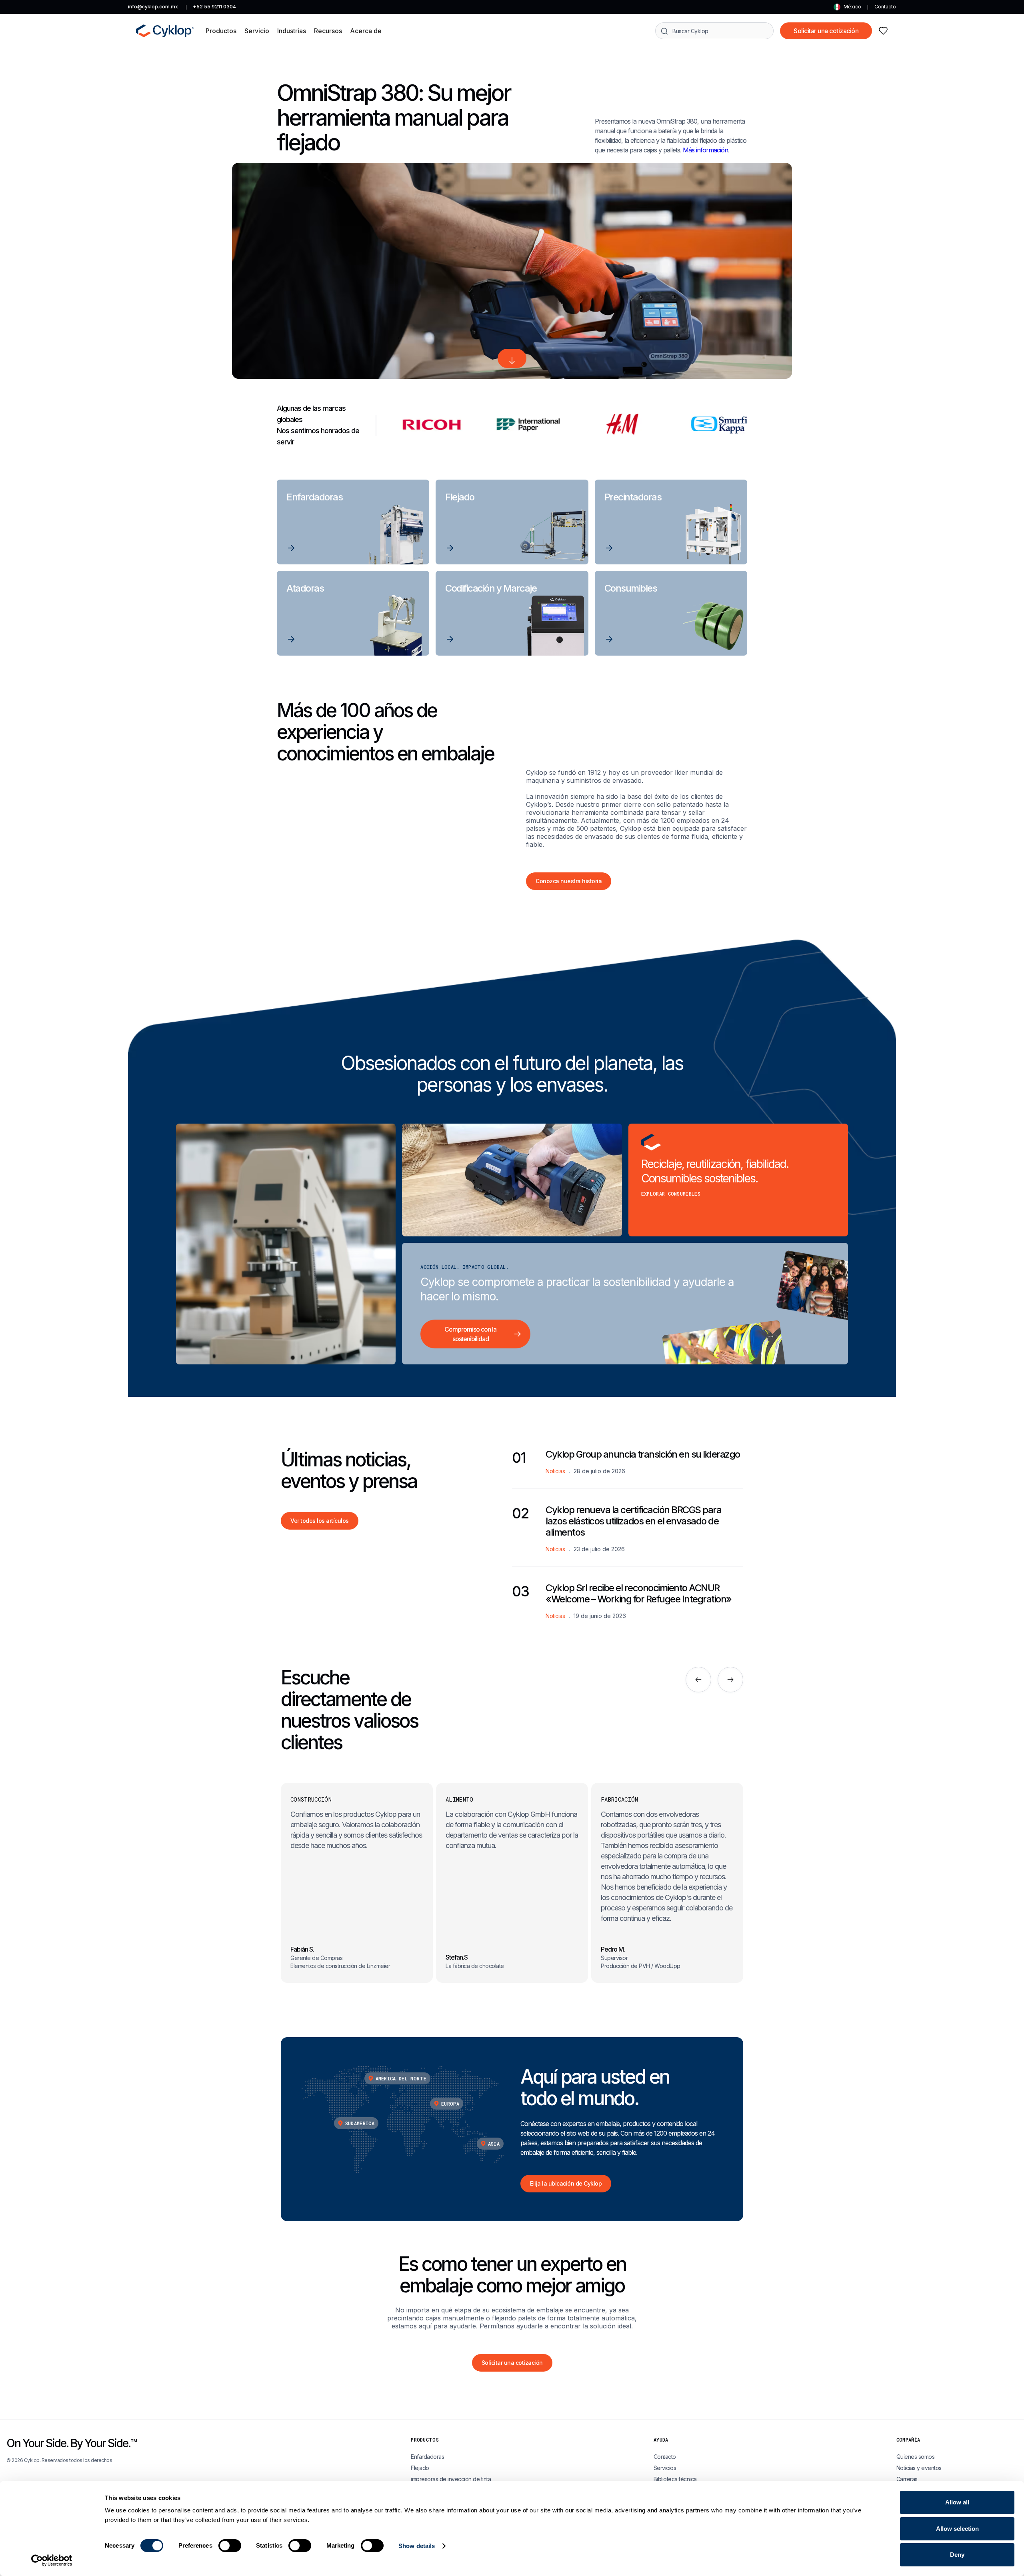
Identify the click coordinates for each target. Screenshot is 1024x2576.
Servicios (665, 2468)
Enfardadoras (427, 2457)
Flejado (420, 2468)
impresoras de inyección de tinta (451, 2479)
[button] (221, 31)
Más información (705, 150)
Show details (417, 2546)
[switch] (230, 2546)
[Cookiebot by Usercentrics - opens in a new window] (52, 2560)
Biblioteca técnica (675, 2479)
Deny (957, 2555)
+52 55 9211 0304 (214, 7)
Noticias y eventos (919, 2468)
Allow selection (957, 2529)
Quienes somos (916, 2457)
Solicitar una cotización (826, 31)
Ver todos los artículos (320, 1521)
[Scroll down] (512, 358)
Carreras (907, 2479)
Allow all (957, 2502)
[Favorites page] (883, 31)
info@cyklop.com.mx (153, 7)
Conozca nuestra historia (569, 881)
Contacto (885, 7)
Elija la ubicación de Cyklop (566, 2183)
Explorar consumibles (671, 1194)
